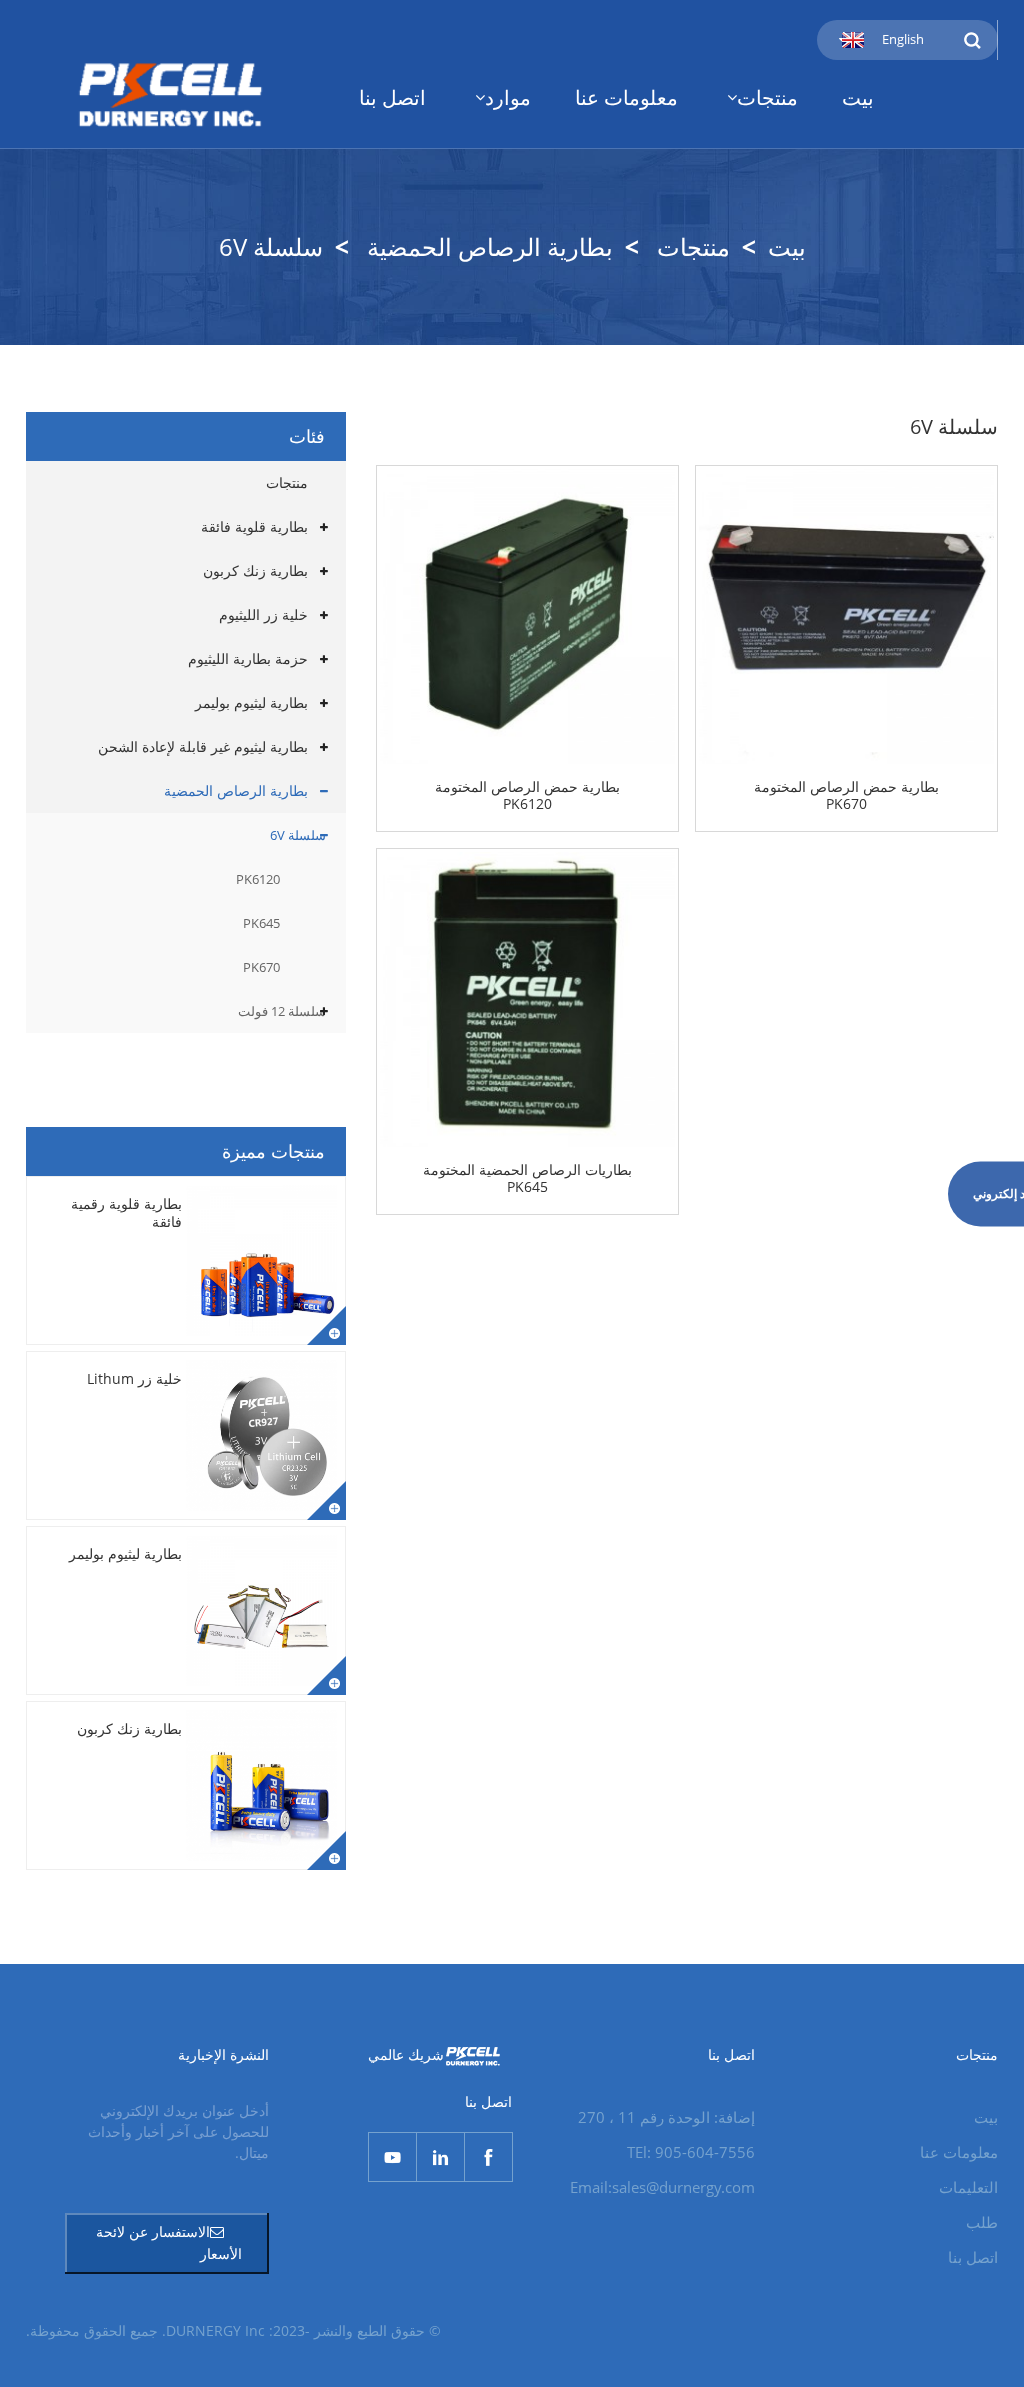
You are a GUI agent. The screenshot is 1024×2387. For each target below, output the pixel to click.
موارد (508, 97)
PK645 (261, 923)
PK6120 (258, 879)
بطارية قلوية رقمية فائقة (126, 1212)
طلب (982, 2222)
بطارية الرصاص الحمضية (490, 246)
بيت (858, 97)
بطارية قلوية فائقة (254, 526)
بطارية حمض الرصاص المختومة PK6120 (527, 796)
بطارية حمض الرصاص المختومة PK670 (846, 796)
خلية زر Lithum (134, 1378)
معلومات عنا (626, 97)
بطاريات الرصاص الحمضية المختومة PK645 (527, 1179)
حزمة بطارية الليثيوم (248, 658)
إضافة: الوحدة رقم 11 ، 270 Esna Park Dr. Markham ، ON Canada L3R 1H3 (655, 2119)
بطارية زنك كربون (255, 570)
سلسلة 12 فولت (282, 1011)
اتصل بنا (392, 97)
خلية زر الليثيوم (263, 614)
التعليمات (968, 2187)
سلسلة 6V (271, 246)
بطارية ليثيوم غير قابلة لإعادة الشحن (203, 746)
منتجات (767, 97)
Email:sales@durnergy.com (662, 2187)
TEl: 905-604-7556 (691, 2152)
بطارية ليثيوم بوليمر (251, 702)
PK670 (261, 967)
